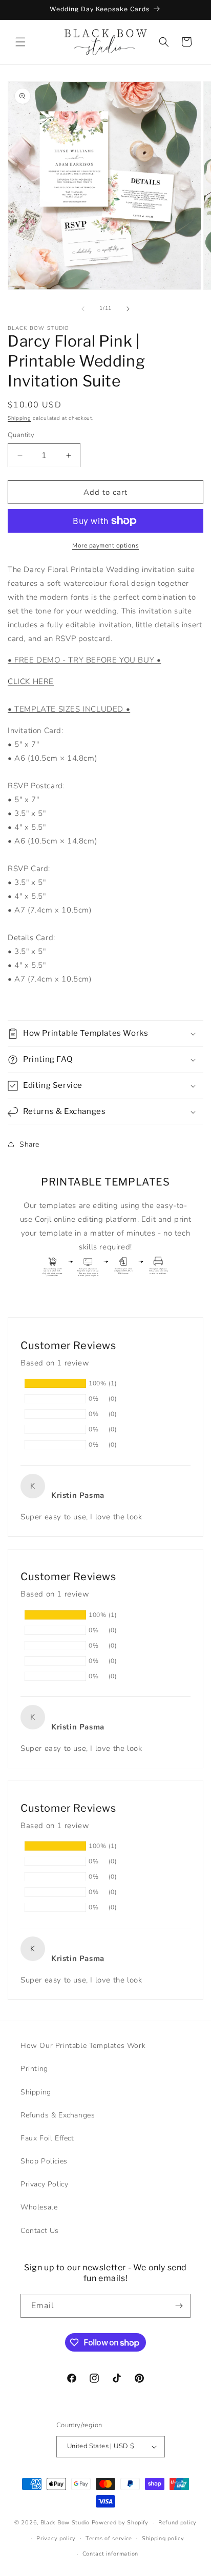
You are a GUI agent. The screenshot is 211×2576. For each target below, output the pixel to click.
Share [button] (29, 1144)
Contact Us (40, 2231)
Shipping (19, 418)
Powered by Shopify (120, 2523)
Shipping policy (163, 2538)
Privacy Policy (44, 2184)
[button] (20, 42)
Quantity (21, 435)
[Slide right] (128, 309)
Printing (34, 2069)
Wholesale (39, 2207)
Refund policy (177, 2523)
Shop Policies (44, 2161)
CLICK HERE (31, 681)
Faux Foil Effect (47, 2138)
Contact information (110, 2554)
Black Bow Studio (65, 2523)
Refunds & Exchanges (58, 2115)
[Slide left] (83, 309)
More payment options (105, 545)
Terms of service (109, 2538)
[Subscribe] (179, 2306)
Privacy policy (56, 2538)
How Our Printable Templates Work (83, 2046)
